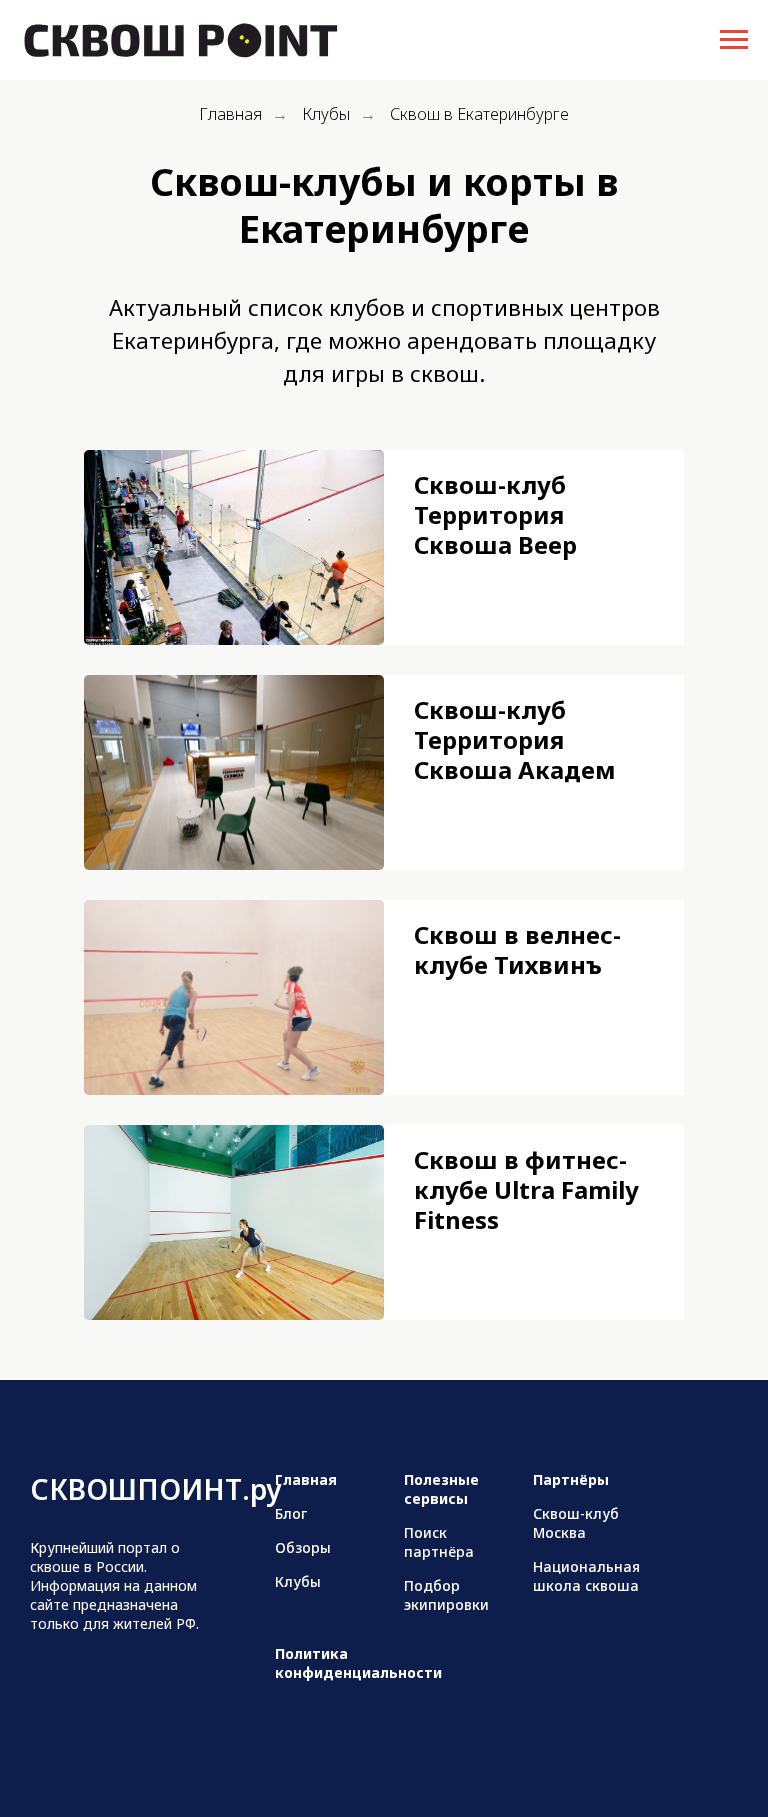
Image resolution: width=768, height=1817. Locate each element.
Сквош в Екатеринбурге (479, 114)
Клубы (326, 114)
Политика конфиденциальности (358, 1663)
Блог (291, 1513)
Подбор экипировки (446, 1595)
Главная (230, 114)
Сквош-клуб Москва (576, 1523)
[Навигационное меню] (734, 40)
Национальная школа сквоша (586, 1576)
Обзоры (303, 1547)
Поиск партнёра (439, 1542)
